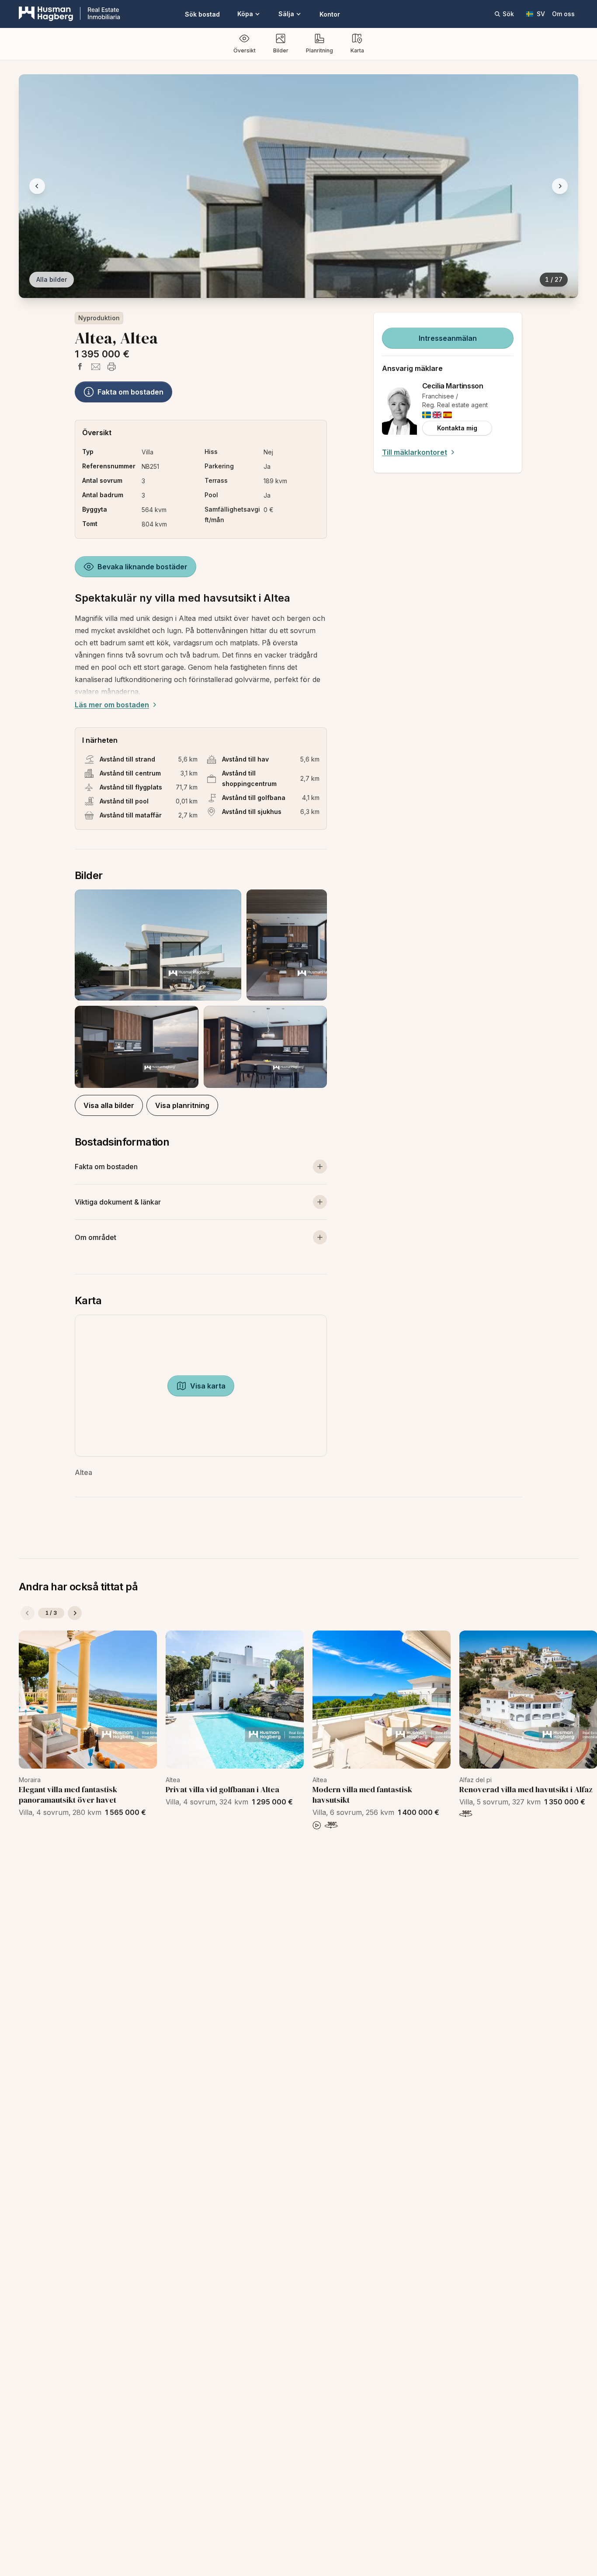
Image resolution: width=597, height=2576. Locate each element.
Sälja (286, 14)
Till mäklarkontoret (415, 452)
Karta (357, 50)
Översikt (245, 50)
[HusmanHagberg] (69, 14)
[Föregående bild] (37, 186)
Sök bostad (202, 14)
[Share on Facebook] (80, 367)
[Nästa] (75, 1613)
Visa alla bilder (109, 1105)
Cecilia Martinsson (453, 386)
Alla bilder (52, 279)
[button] (201, 989)
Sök (508, 14)
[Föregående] (28, 1613)
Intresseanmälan (448, 338)
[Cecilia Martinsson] (399, 409)
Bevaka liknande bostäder (142, 567)
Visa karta (208, 1386)
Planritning (319, 50)
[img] (427, 415)
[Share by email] (96, 367)
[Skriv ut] (111, 367)
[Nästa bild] (560, 186)
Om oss (563, 14)
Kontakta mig (457, 428)
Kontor (330, 14)
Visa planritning (182, 1105)
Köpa (245, 14)
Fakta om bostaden (130, 392)
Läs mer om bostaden (112, 705)
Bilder (281, 50)
